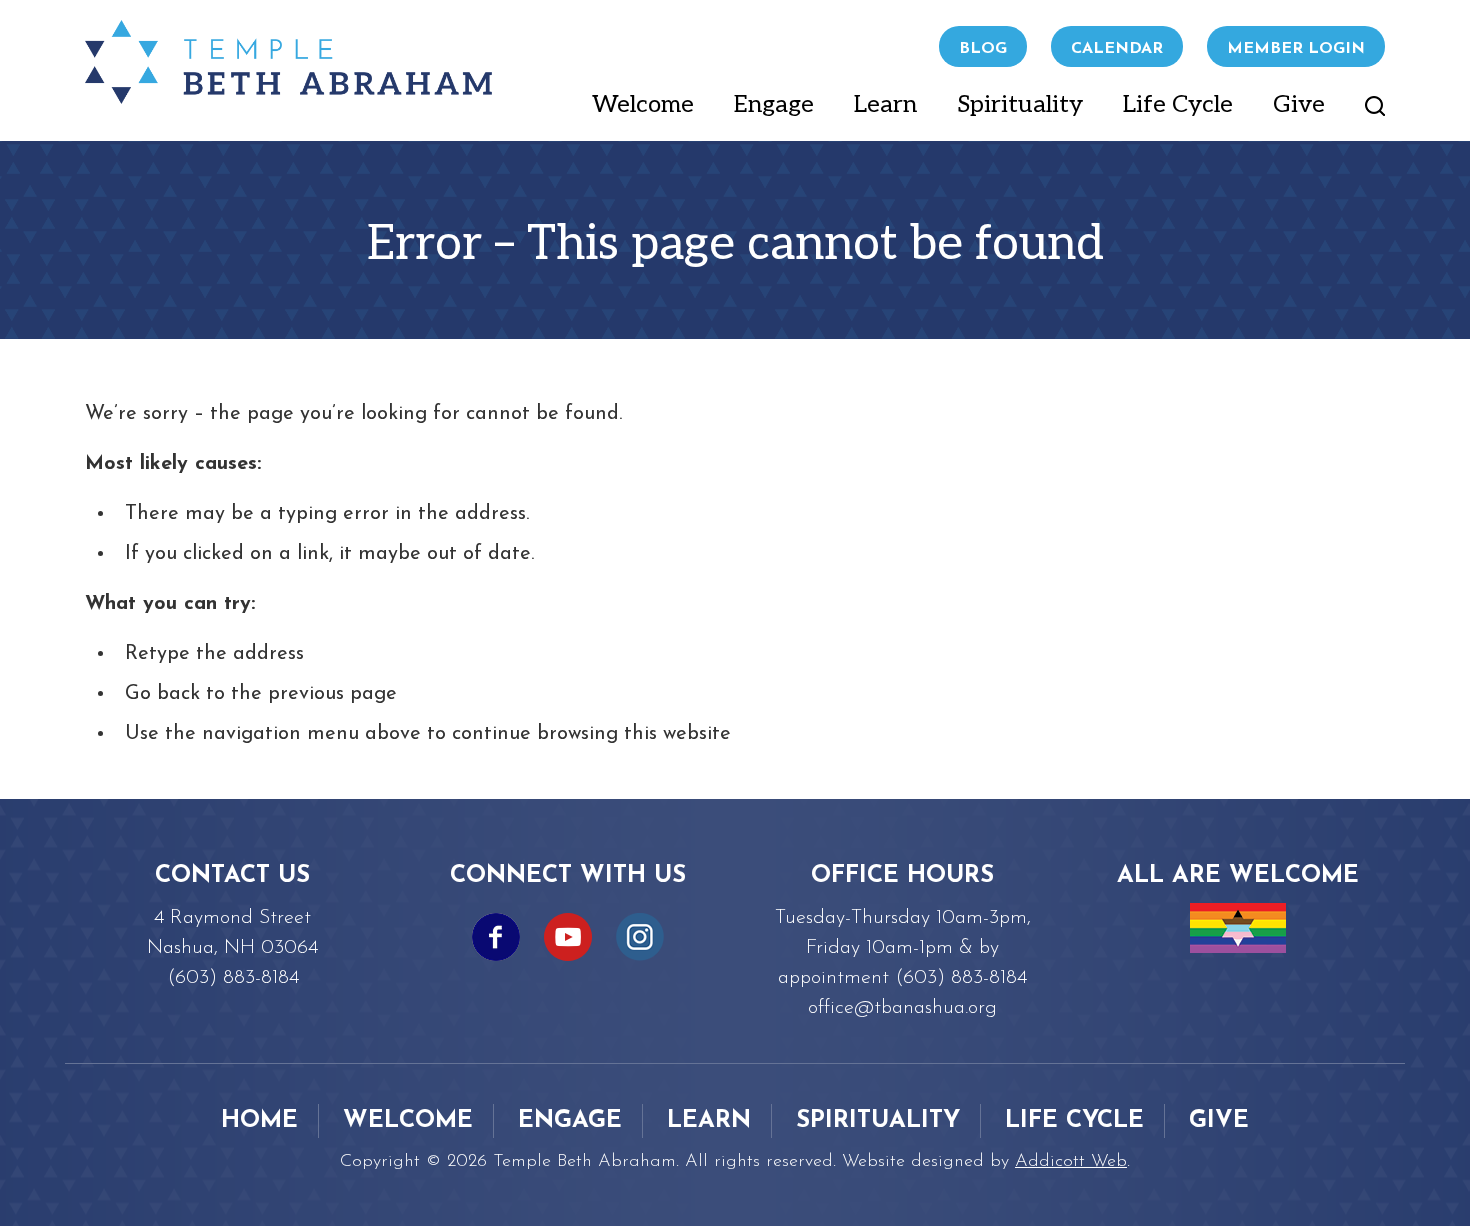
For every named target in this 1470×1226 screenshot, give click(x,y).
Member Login (1296, 49)
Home (259, 1121)
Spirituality (1020, 104)
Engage (774, 104)
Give (1299, 104)
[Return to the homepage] (288, 62)
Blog (983, 49)
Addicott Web (1071, 1162)
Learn (885, 104)
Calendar (1117, 49)
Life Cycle (1178, 104)
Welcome (643, 104)
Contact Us (232, 876)
